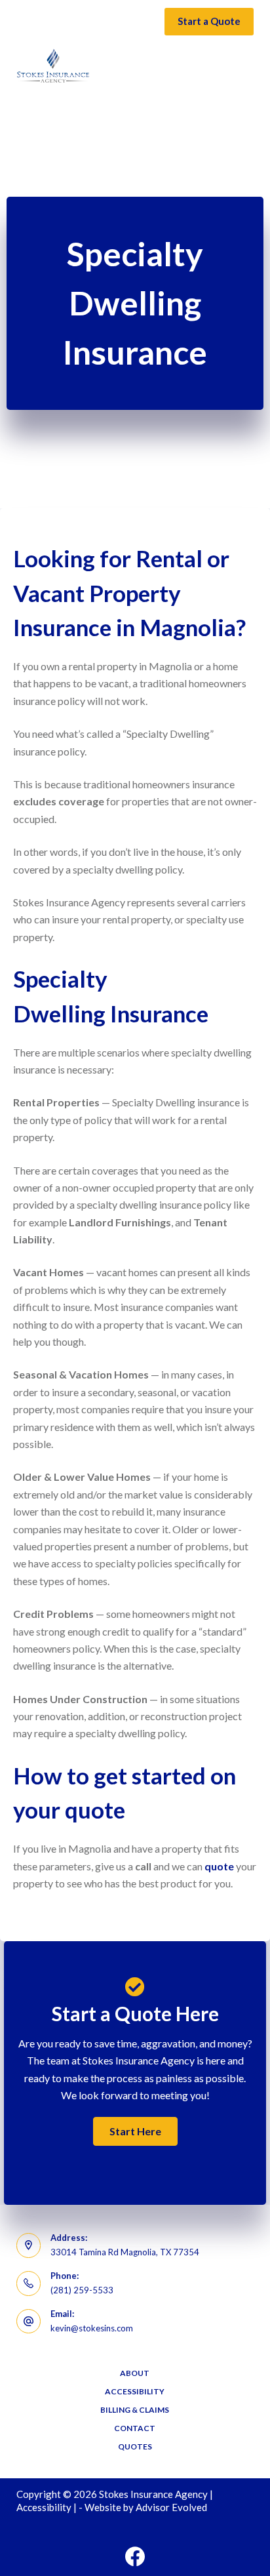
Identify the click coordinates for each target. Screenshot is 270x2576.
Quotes (135, 2446)
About (135, 2373)
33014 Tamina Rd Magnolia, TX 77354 (125, 2252)
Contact (135, 2428)
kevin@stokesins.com (92, 2328)
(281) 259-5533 (82, 2290)
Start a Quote (209, 21)
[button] (135, 2131)
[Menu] (245, 66)
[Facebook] (135, 2556)
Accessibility (135, 2391)
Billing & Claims (135, 2410)
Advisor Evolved (171, 2507)
